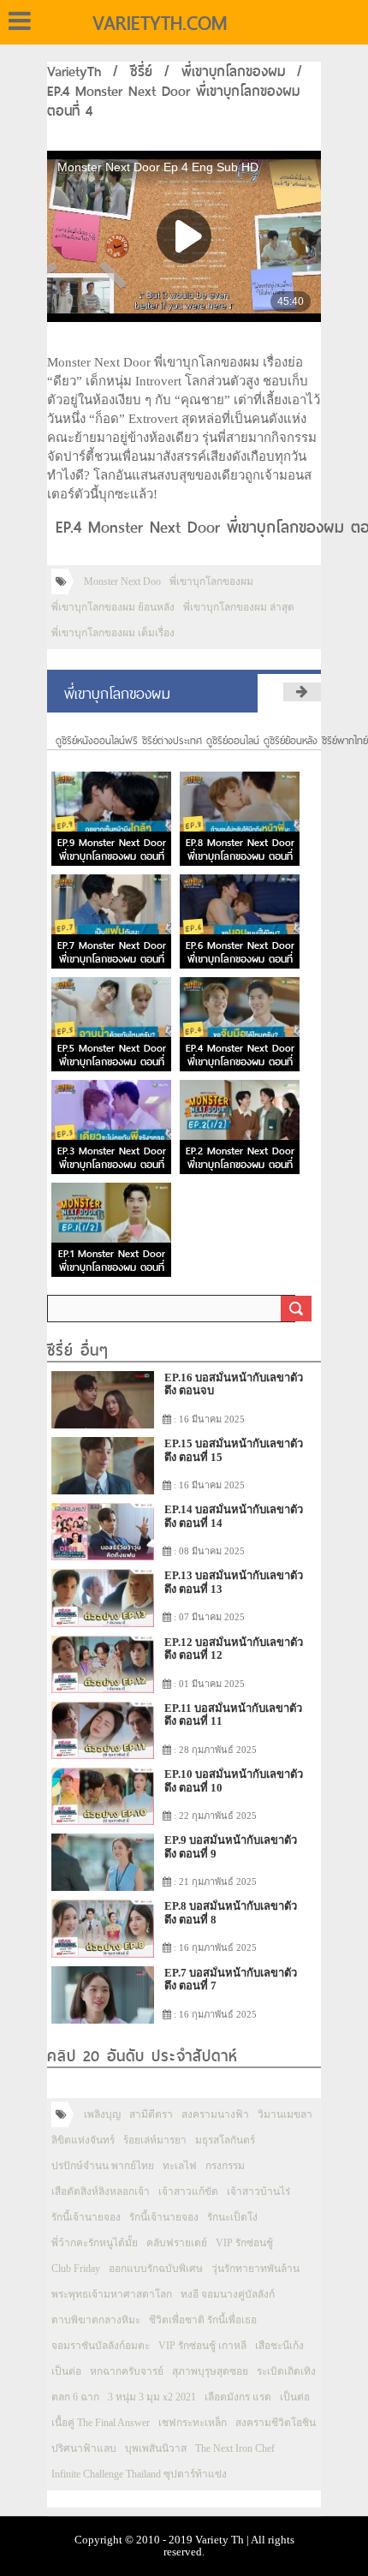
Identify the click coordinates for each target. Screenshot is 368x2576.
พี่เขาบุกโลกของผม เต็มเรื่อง (113, 633)
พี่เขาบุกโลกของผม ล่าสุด (239, 607)
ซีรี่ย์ (141, 72)
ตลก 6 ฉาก (75, 2397)
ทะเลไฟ (180, 2166)
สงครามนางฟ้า (215, 2114)
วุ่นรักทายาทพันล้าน (255, 2269)
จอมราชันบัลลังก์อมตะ (101, 2346)
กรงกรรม (225, 2166)
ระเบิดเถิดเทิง (286, 2371)
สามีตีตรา (151, 2114)
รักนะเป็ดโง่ (232, 2217)
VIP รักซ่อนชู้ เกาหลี (202, 2346)
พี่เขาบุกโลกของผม (233, 72)
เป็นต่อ (66, 2371)
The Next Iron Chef (235, 2448)
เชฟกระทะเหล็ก (193, 2423)
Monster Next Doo (122, 581)
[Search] (296, 1309)
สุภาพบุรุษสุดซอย (210, 2371)
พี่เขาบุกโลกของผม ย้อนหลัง (113, 607)
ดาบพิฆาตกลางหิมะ (96, 2320)
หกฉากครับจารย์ (127, 2371)
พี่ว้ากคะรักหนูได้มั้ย (95, 2243)
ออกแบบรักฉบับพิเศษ (156, 2269)
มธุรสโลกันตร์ (225, 2140)
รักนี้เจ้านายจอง (86, 2217)
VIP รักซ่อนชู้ (244, 2243)
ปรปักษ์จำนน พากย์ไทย (103, 2166)
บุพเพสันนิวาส (156, 2448)
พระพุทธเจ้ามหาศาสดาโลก (112, 2294)
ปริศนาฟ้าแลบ (84, 2448)
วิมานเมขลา (285, 2114)
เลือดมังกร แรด (238, 2397)
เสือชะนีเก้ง (279, 2346)
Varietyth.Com (160, 23)
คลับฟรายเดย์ (177, 2243)
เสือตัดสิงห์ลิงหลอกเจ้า (101, 2191)
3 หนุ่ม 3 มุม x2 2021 (152, 2397)
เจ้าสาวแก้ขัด (188, 2191)
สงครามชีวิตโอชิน (276, 2423)
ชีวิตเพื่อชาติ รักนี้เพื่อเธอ (203, 2320)
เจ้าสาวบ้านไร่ (258, 2191)
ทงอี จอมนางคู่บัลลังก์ (228, 2294)
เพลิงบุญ (102, 2114)
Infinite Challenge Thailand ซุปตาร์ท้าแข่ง (139, 2474)
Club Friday (76, 2269)
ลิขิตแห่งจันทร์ (83, 2140)
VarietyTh (74, 72)
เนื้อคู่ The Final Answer (101, 2423)
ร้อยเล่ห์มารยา (155, 2140)
